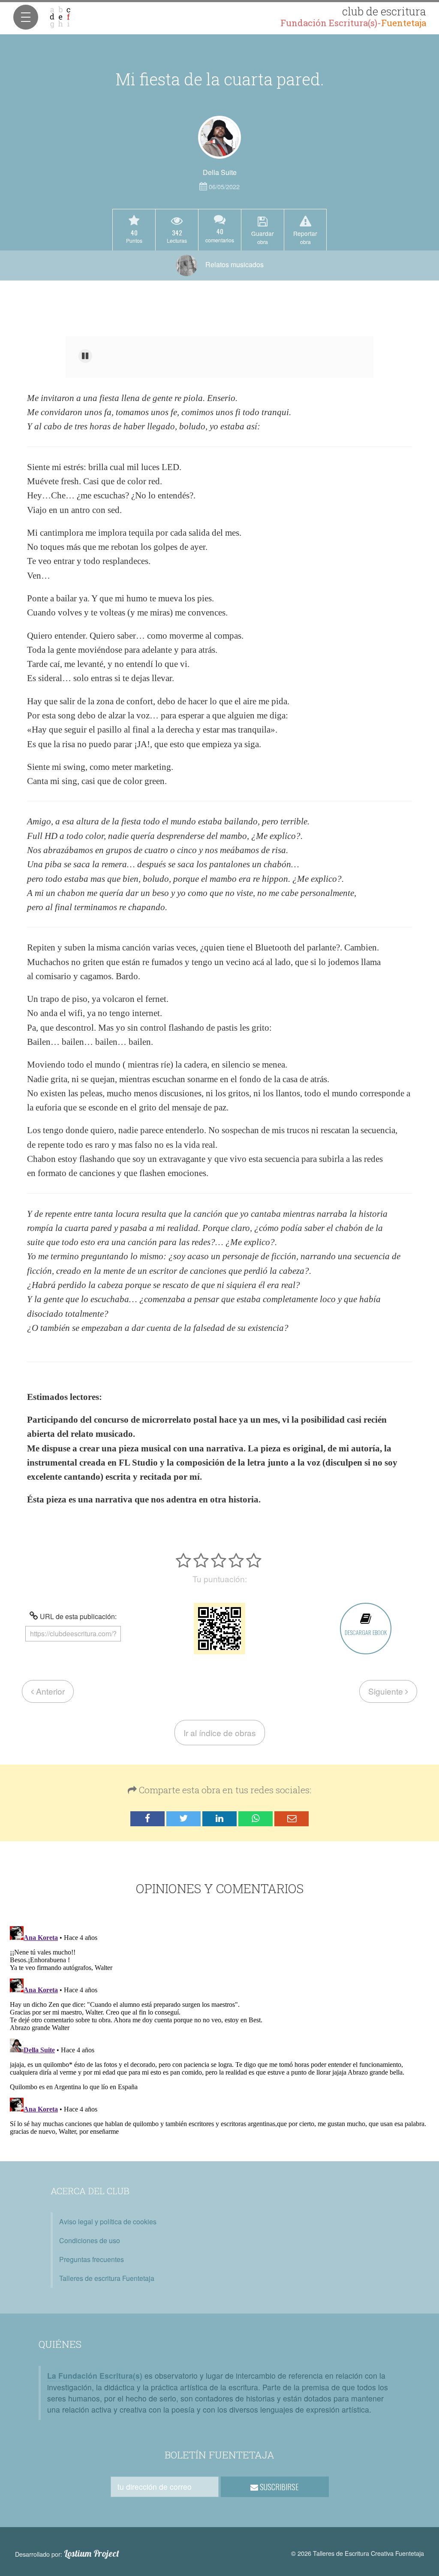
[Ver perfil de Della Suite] (219, 137)
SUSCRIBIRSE (278, 2487)
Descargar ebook (366, 1632)
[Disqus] (219, 2030)
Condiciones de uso (90, 2240)
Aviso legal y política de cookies (108, 2222)
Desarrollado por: (67, 2554)
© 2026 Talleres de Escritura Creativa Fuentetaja (358, 2553)
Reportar (305, 237)
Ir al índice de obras (220, 1733)
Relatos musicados (234, 264)
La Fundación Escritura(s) (95, 2375)
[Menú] (26, 17)
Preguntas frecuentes (92, 2259)
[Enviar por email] (292, 1819)
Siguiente (387, 1691)
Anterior (49, 1691)
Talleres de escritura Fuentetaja (107, 2278)
